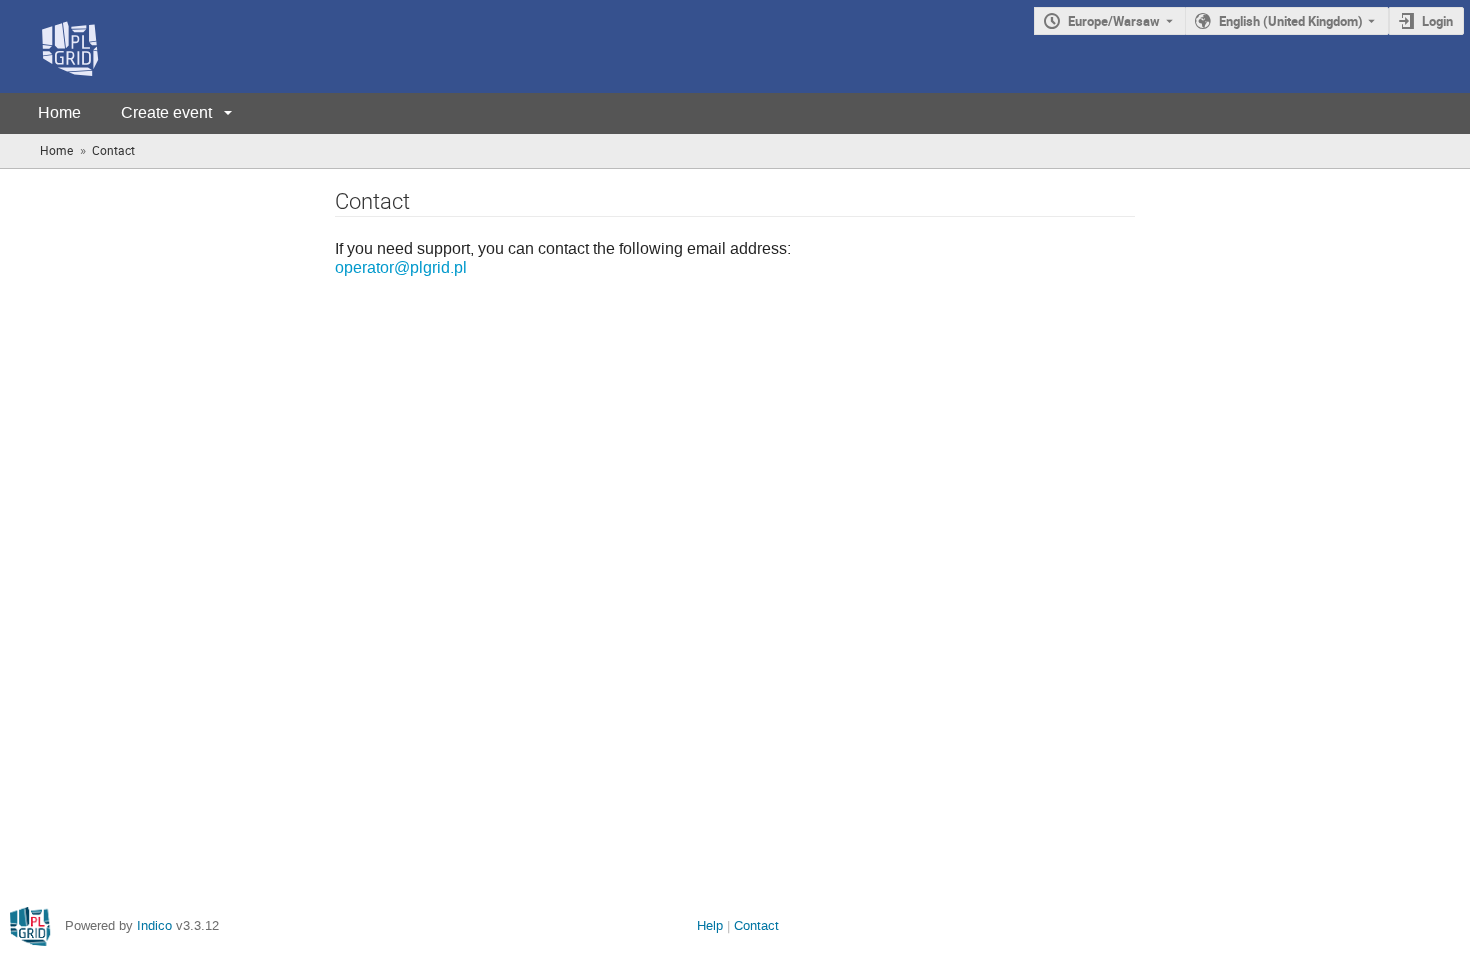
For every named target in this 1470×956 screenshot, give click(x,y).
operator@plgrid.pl (401, 268)
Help (710, 925)
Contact (756, 925)
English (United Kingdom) (1291, 21)
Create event (166, 112)
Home (59, 112)
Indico (154, 925)
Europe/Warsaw (1114, 21)
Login (1437, 21)
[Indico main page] (50, 46)
